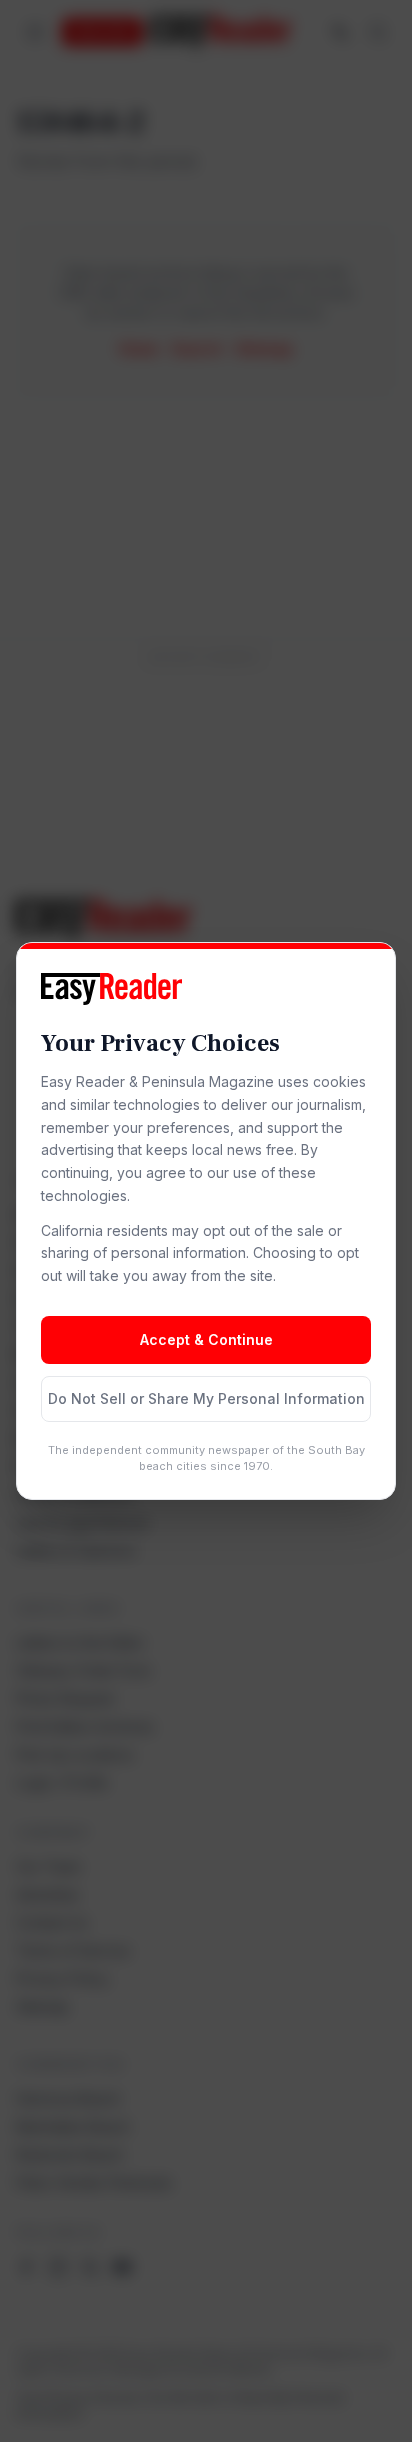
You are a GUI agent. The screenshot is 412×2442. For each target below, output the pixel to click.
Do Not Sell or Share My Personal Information (206, 1398)
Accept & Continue (206, 1339)
